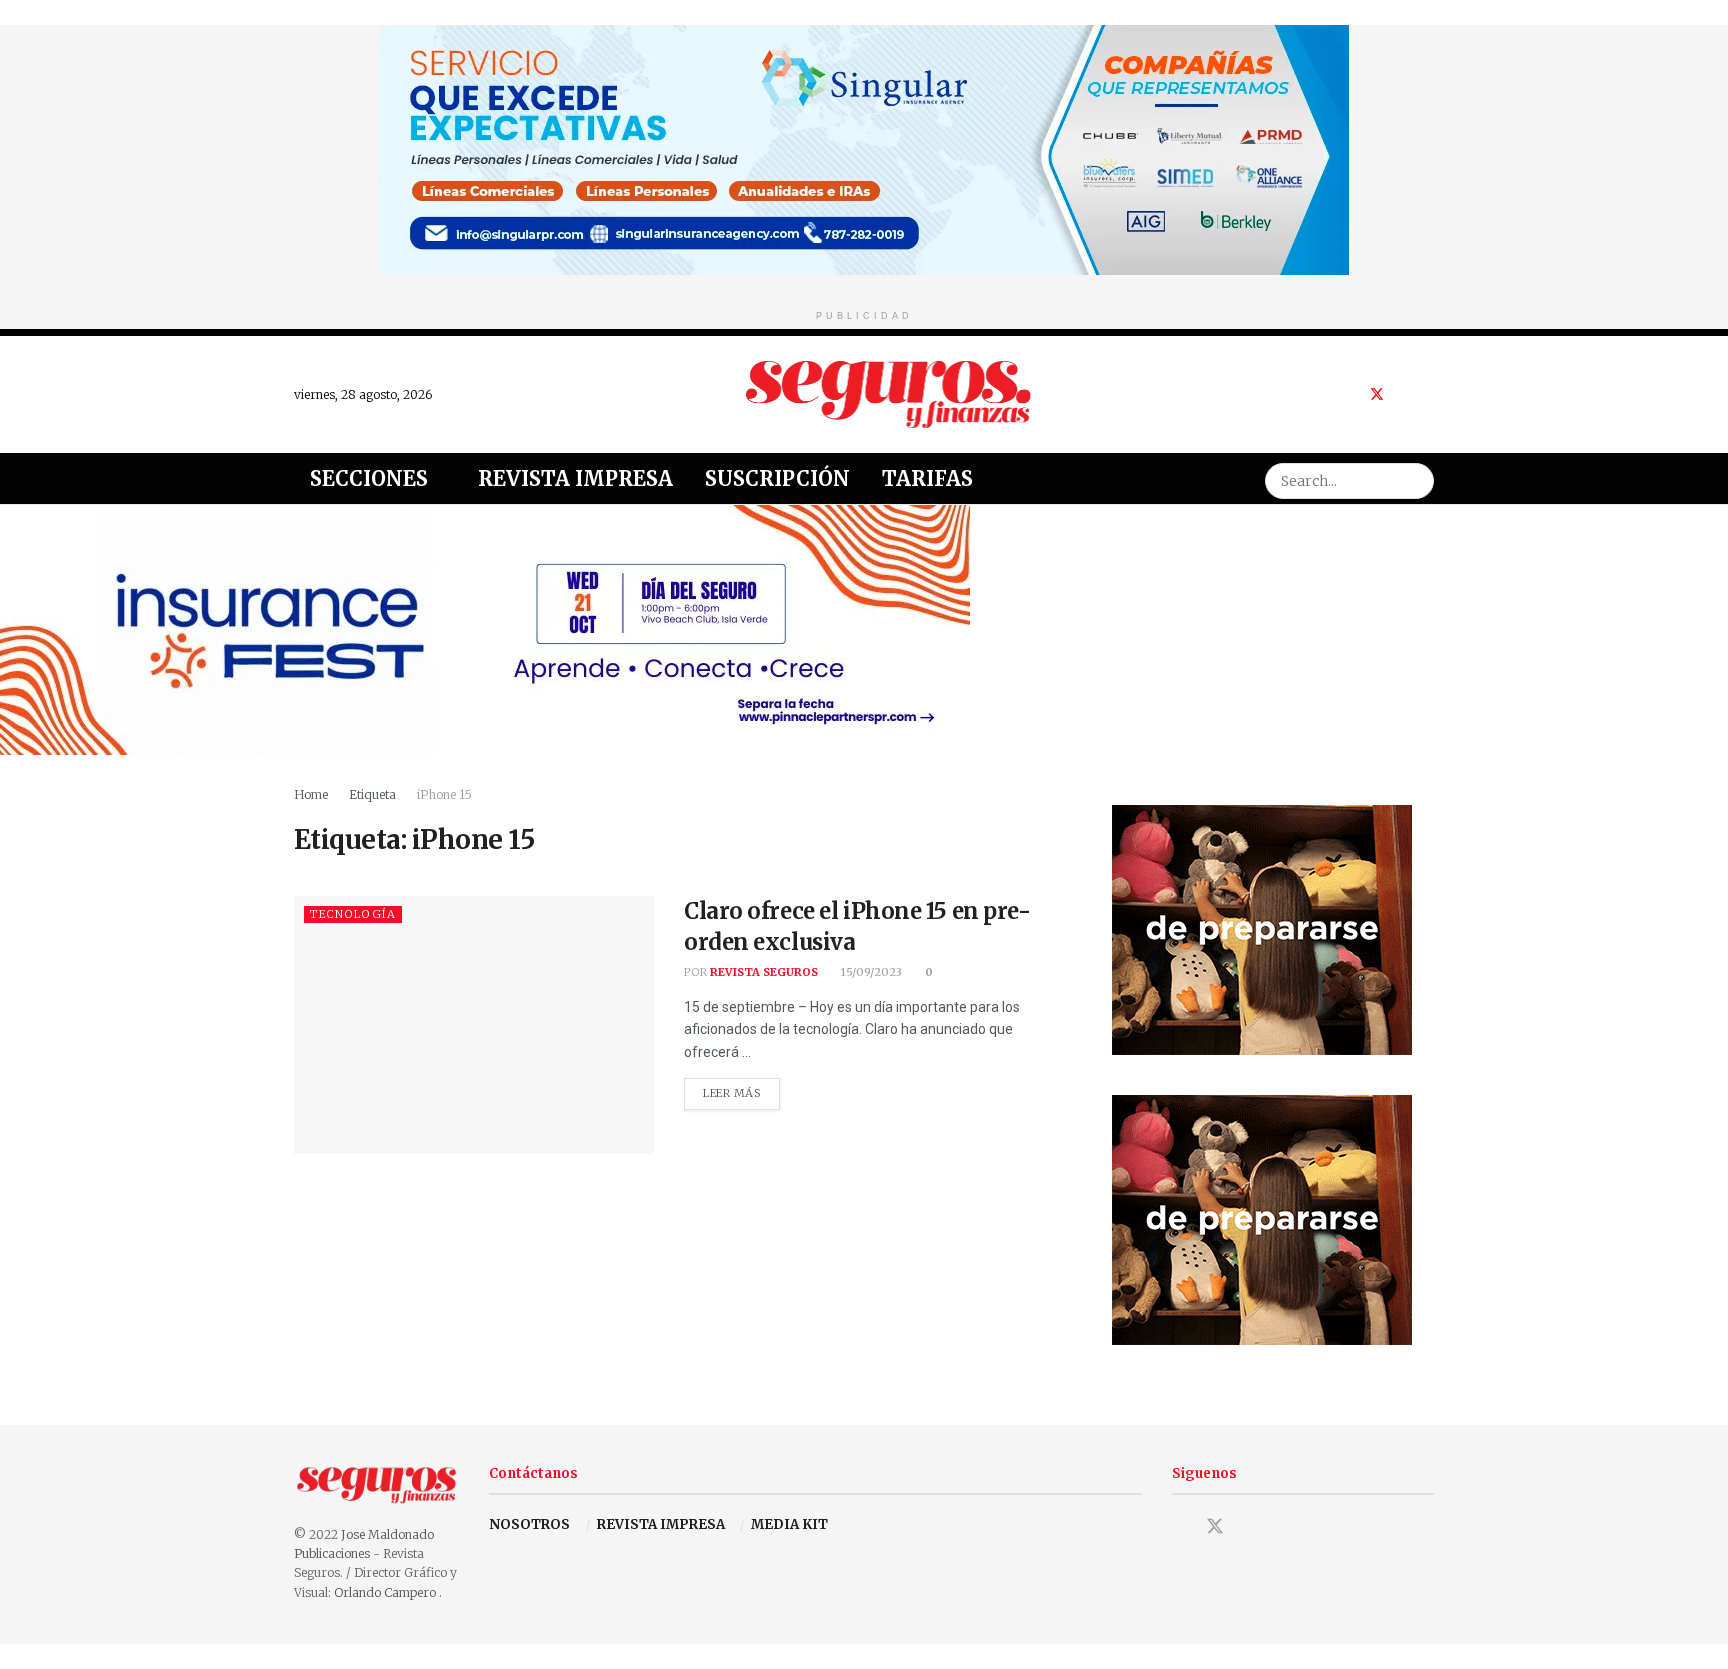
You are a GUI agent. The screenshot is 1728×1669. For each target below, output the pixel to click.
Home (311, 794)
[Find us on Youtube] (1403, 394)
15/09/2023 (870, 972)
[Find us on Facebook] (1350, 394)
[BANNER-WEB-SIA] (864, 148)
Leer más (741, 1089)
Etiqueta (372, 794)
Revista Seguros (764, 972)
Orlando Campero (386, 1592)
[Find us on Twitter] (1377, 394)
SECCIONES (369, 478)
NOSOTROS (529, 1524)
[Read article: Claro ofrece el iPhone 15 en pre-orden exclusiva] (474, 1024)
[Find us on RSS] (1428, 394)
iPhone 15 (444, 794)
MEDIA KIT (789, 1524)
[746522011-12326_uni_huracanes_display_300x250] (1262, 928)
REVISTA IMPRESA (661, 1524)
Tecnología (353, 914)
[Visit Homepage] (889, 394)
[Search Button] (1416, 478)
